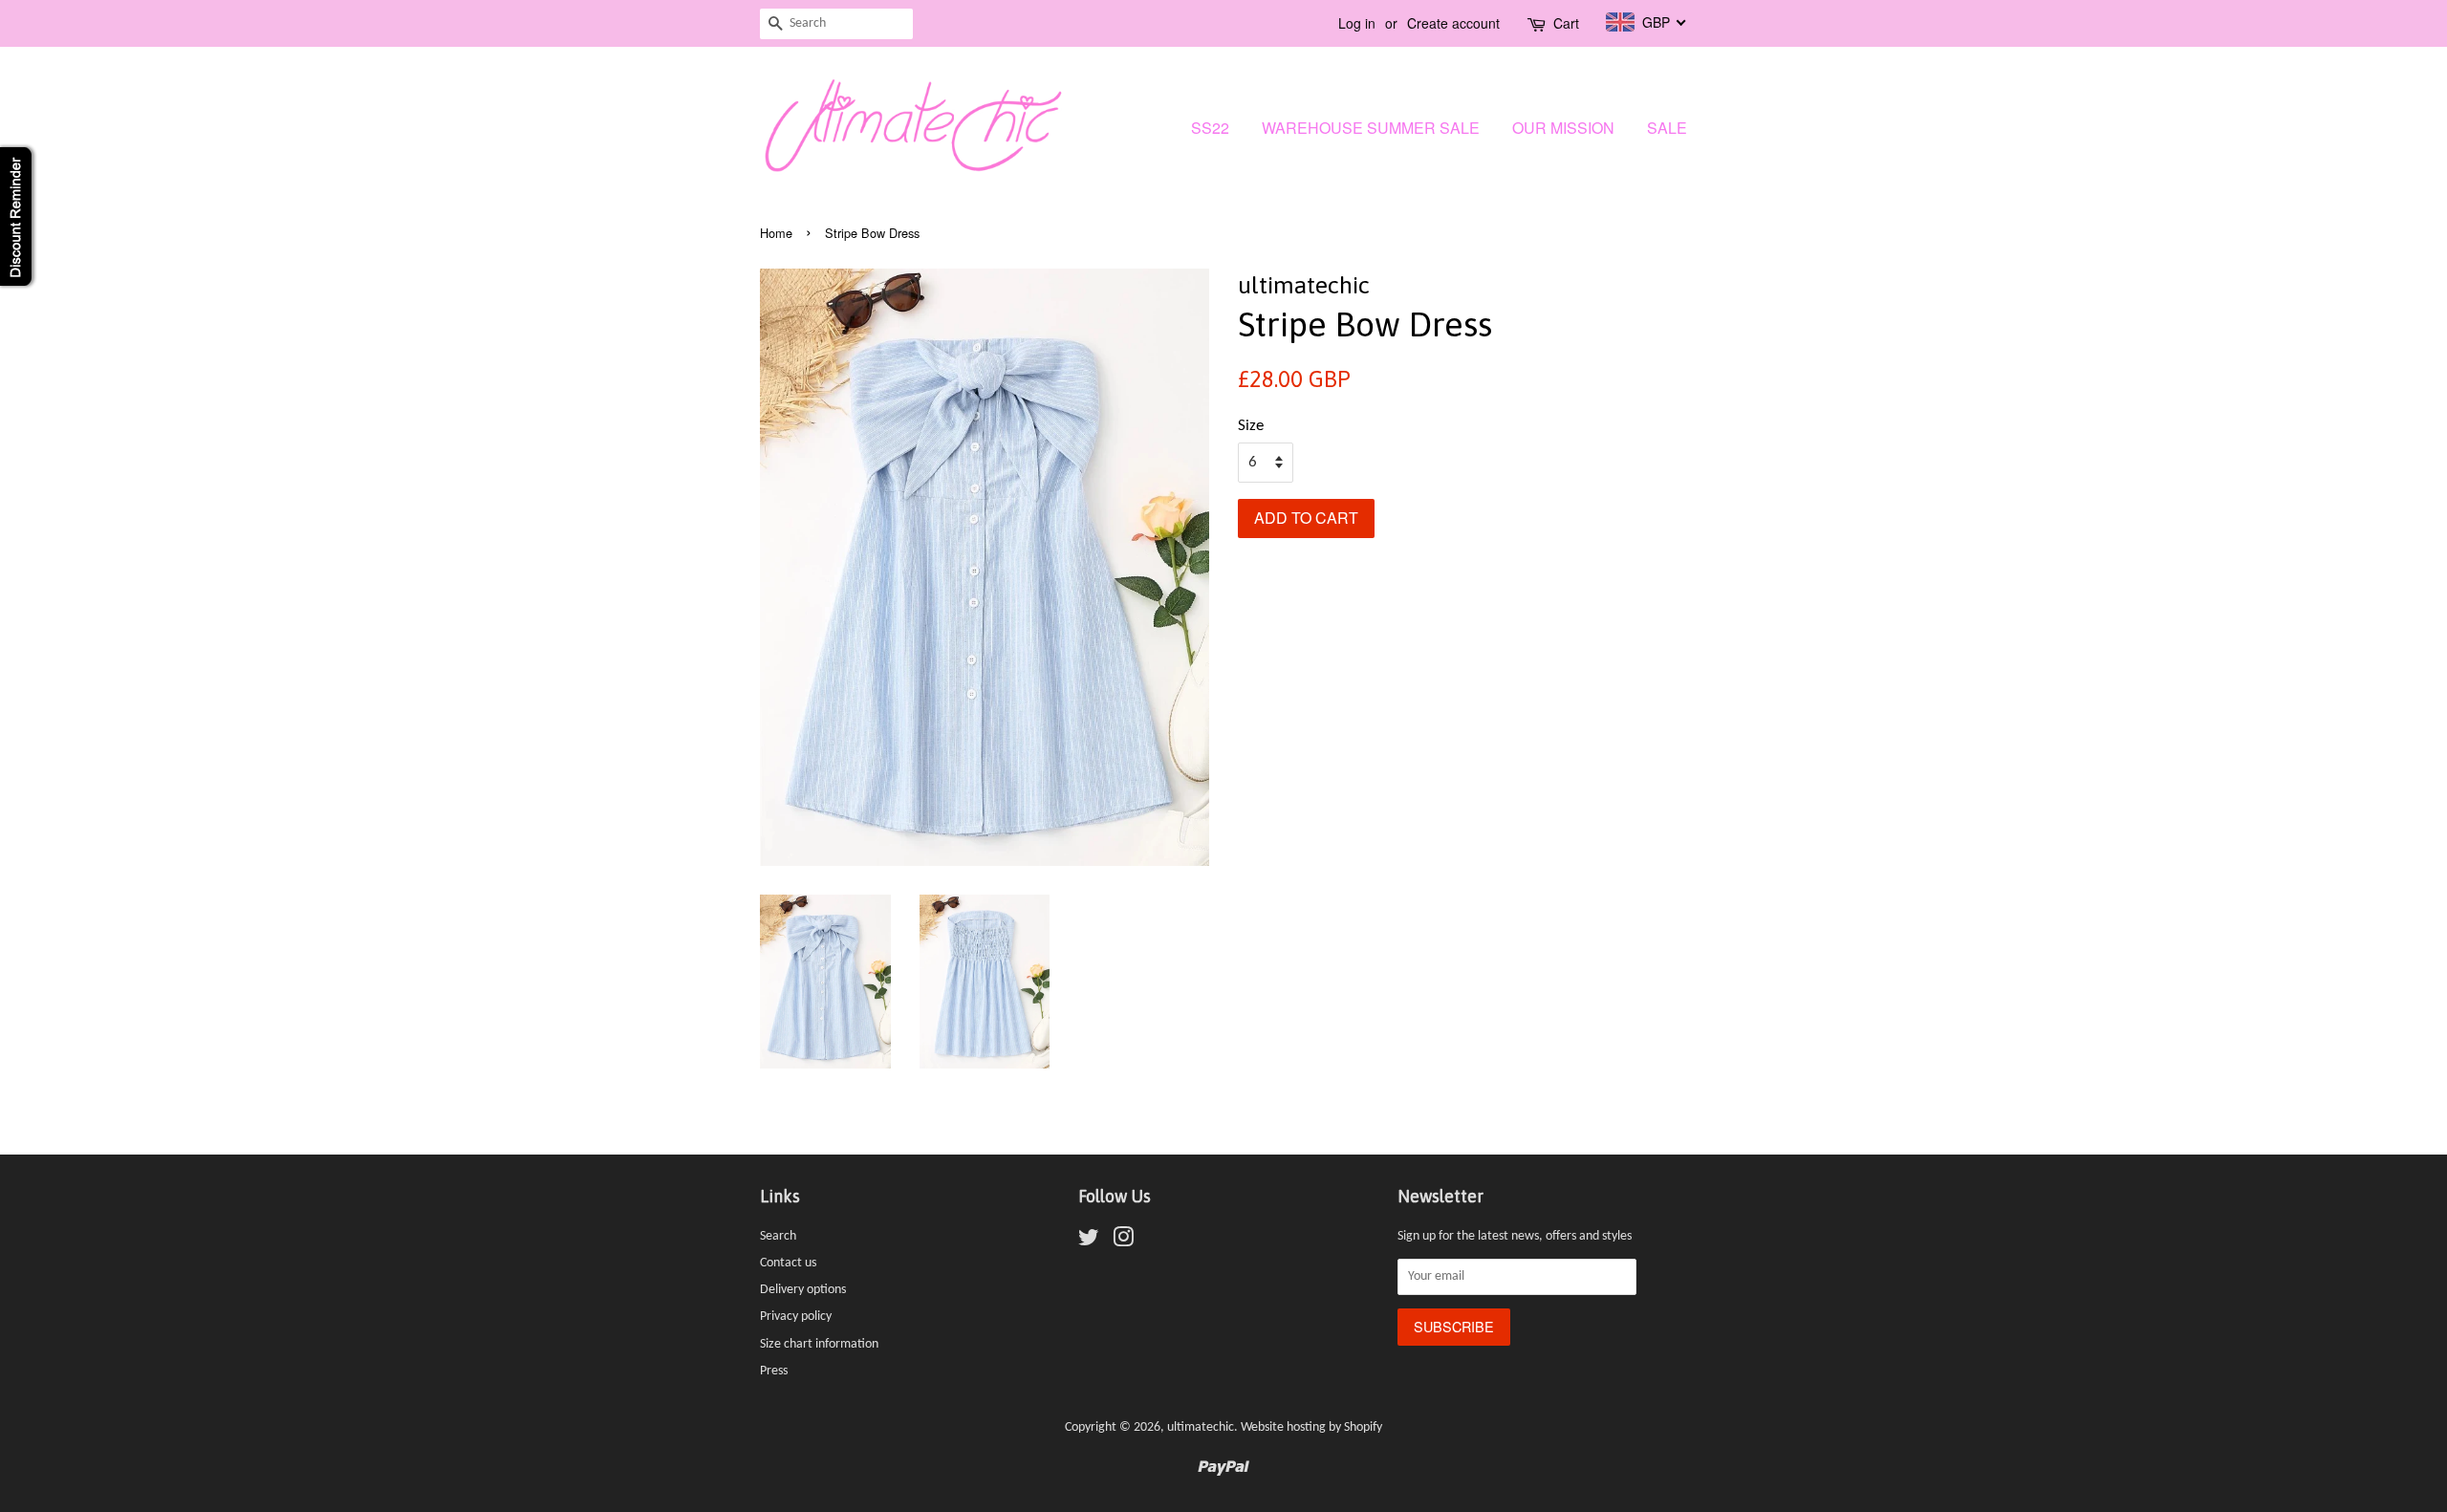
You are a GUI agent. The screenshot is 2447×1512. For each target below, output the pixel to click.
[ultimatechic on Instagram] (1123, 1242)
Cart (1566, 23)
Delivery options (803, 1290)
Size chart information (819, 1344)
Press (774, 1371)
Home (776, 233)
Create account (1453, 23)
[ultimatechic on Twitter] (1089, 1242)
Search (778, 1236)
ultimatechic (1201, 1427)
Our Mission (1563, 128)
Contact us (788, 1263)
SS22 (1210, 128)
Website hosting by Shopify (1311, 1427)
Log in (1357, 23)
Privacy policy (796, 1317)
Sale (1667, 128)
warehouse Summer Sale (1371, 128)
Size (1251, 426)
